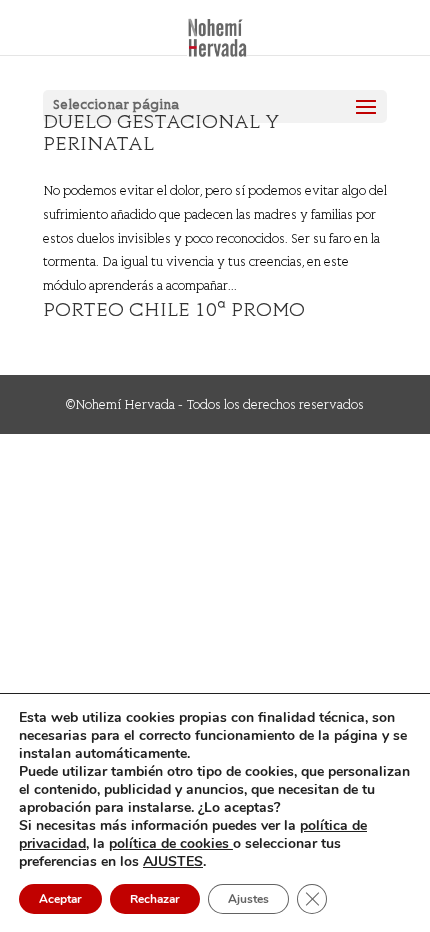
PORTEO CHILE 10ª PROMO (174, 311)
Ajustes (248, 899)
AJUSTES (173, 862)
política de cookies (171, 843)
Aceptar (60, 899)
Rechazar (155, 899)
